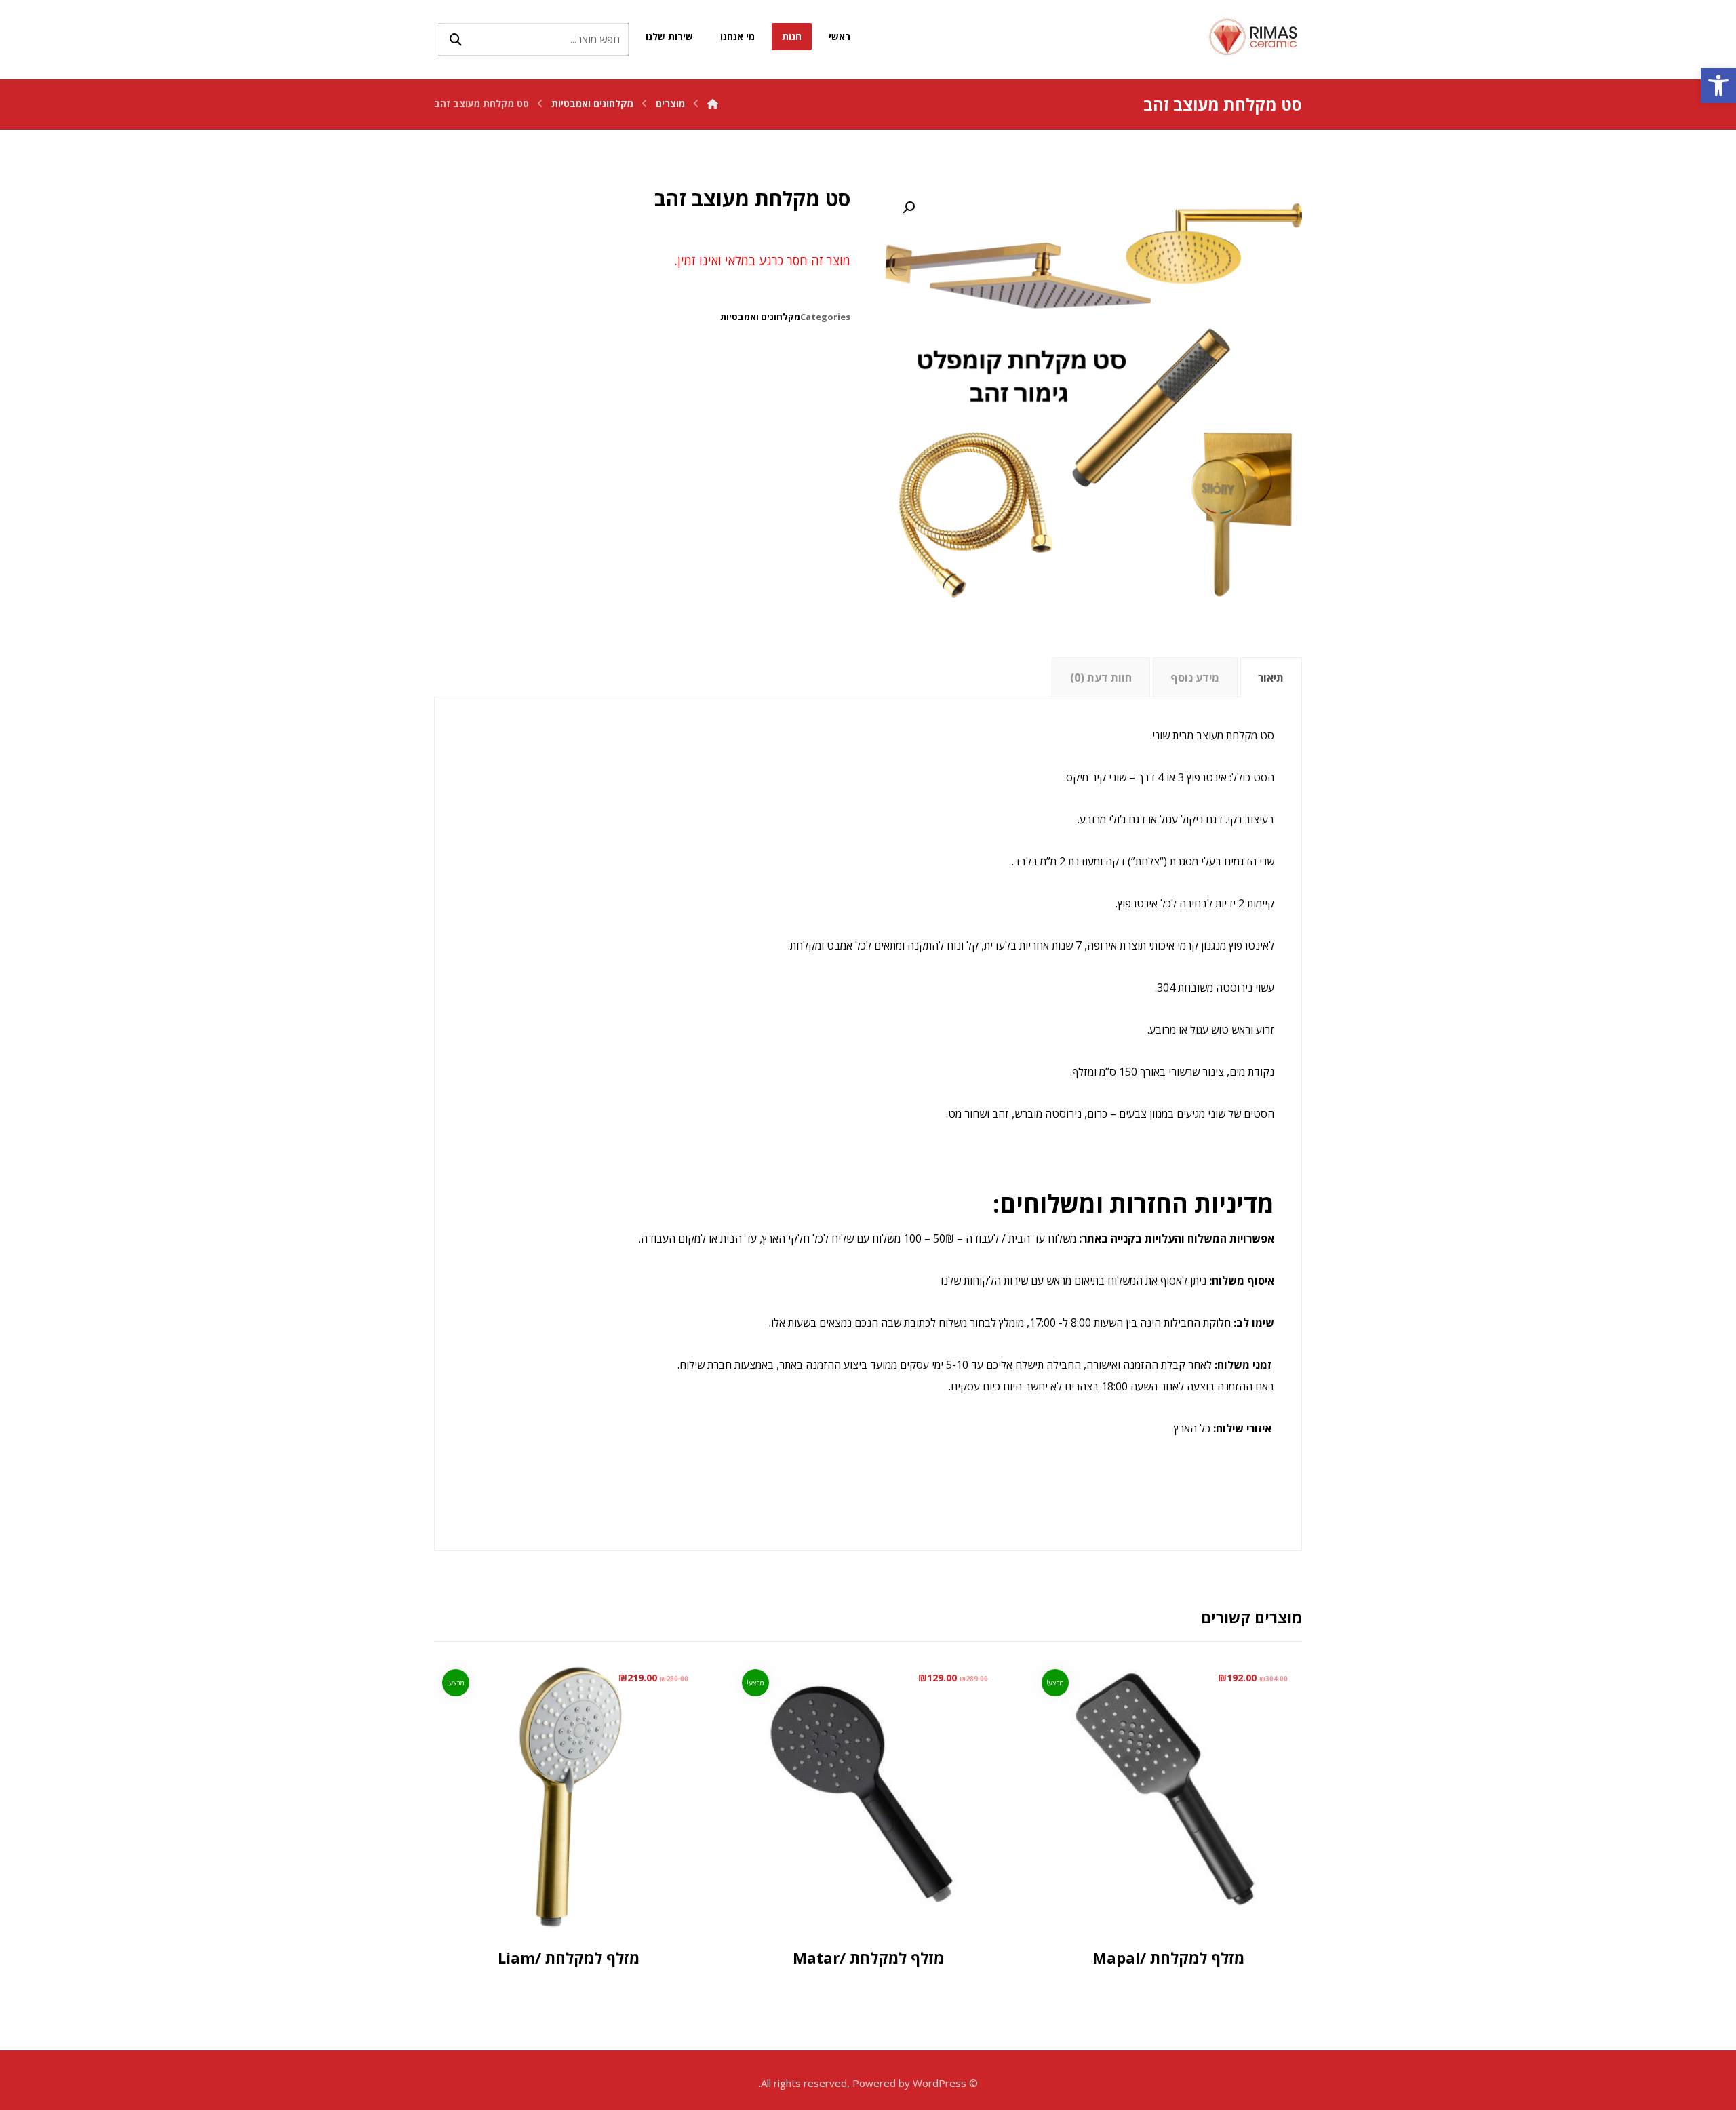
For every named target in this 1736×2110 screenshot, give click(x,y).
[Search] (456, 39)
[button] (1718, 85)
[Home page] (713, 103)
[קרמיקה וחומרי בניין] (1255, 37)
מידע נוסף (1195, 678)
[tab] (1271, 677)
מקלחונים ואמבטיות (760, 317)
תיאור (1271, 678)
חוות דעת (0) (1101, 678)
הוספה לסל (1153, 1895)
